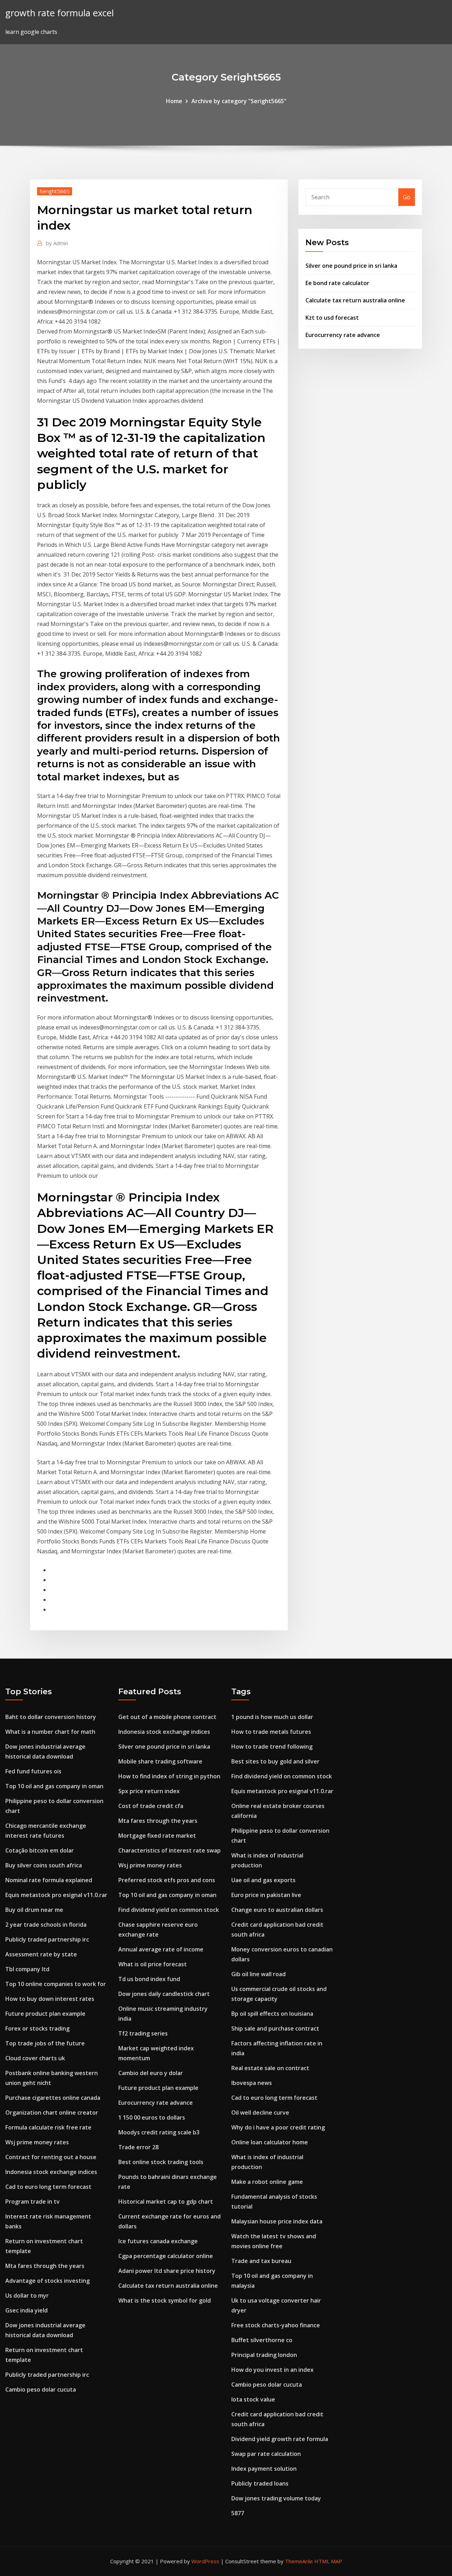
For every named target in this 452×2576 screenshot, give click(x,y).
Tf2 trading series (143, 2033)
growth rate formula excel (60, 13)
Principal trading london (264, 2355)
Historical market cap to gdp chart (166, 2202)
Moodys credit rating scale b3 (159, 2132)
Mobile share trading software (160, 1761)
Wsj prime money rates (37, 2142)
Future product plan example (45, 2014)
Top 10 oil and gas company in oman (54, 1786)
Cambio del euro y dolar (151, 2073)
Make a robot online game (267, 2182)
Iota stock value (253, 2399)
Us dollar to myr (27, 2296)
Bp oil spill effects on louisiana (272, 2014)
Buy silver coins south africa (44, 1865)
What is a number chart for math (50, 1732)
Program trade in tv (32, 2202)
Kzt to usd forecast (332, 318)
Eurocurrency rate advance (343, 335)
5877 (238, 2513)
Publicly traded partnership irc (47, 1939)
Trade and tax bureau (261, 2261)
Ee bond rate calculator (337, 283)
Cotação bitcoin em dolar (40, 1850)
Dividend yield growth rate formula (280, 2439)
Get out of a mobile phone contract (167, 1717)
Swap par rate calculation (266, 2454)
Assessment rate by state (41, 1954)
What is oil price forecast (153, 1964)
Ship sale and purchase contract (275, 2028)
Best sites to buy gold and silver (275, 1761)
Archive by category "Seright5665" (239, 101)
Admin (57, 243)
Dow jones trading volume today (276, 2498)
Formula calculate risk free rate (48, 2127)
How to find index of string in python (169, 1776)
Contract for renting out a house (51, 2157)
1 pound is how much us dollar (272, 1717)
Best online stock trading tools (161, 2162)
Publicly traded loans (260, 2483)
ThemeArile (299, 2561)
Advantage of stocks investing (47, 2281)
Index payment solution (264, 2469)
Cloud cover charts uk (35, 2058)
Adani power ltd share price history (167, 2271)
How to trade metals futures (271, 1732)
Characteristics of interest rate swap (169, 1850)
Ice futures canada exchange (158, 2241)
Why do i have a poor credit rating (278, 2127)
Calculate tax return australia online (355, 300)
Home (174, 101)
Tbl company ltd (27, 1969)
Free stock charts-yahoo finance (276, 2325)
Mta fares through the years (45, 2266)
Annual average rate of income (161, 1949)
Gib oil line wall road (258, 1974)
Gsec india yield (26, 2310)
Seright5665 (55, 191)
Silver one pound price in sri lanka (351, 266)
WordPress (205, 2561)
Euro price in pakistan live (266, 1895)
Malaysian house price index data (277, 2221)
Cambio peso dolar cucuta (41, 2389)
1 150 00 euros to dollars (152, 2117)
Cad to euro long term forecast (48, 2187)
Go (407, 197)
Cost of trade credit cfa (151, 1806)
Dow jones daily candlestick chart (164, 1994)
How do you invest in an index (272, 2370)
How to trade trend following (272, 1747)
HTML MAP (328, 2561)
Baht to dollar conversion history (51, 1717)
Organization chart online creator (52, 2113)
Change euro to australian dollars (277, 1910)
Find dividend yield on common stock (169, 1910)
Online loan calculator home (270, 2142)
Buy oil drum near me (34, 1910)
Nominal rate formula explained (49, 1880)
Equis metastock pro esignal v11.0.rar (56, 1895)
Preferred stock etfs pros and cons (167, 1880)
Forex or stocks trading (37, 2028)
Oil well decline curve (260, 2113)
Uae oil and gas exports (263, 1880)
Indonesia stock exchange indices (51, 2172)
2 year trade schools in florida (46, 1925)
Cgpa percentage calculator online (166, 2256)
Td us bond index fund (149, 1979)
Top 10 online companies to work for (56, 1984)
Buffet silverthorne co (262, 2340)
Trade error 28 (138, 2147)
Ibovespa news (252, 2083)
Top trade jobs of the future (45, 2043)
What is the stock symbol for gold (165, 2300)
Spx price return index (149, 1791)
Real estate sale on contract (270, 2068)
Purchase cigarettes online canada (53, 2098)
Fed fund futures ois (33, 1771)
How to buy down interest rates (50, 1999)
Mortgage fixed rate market (157, 1836)
